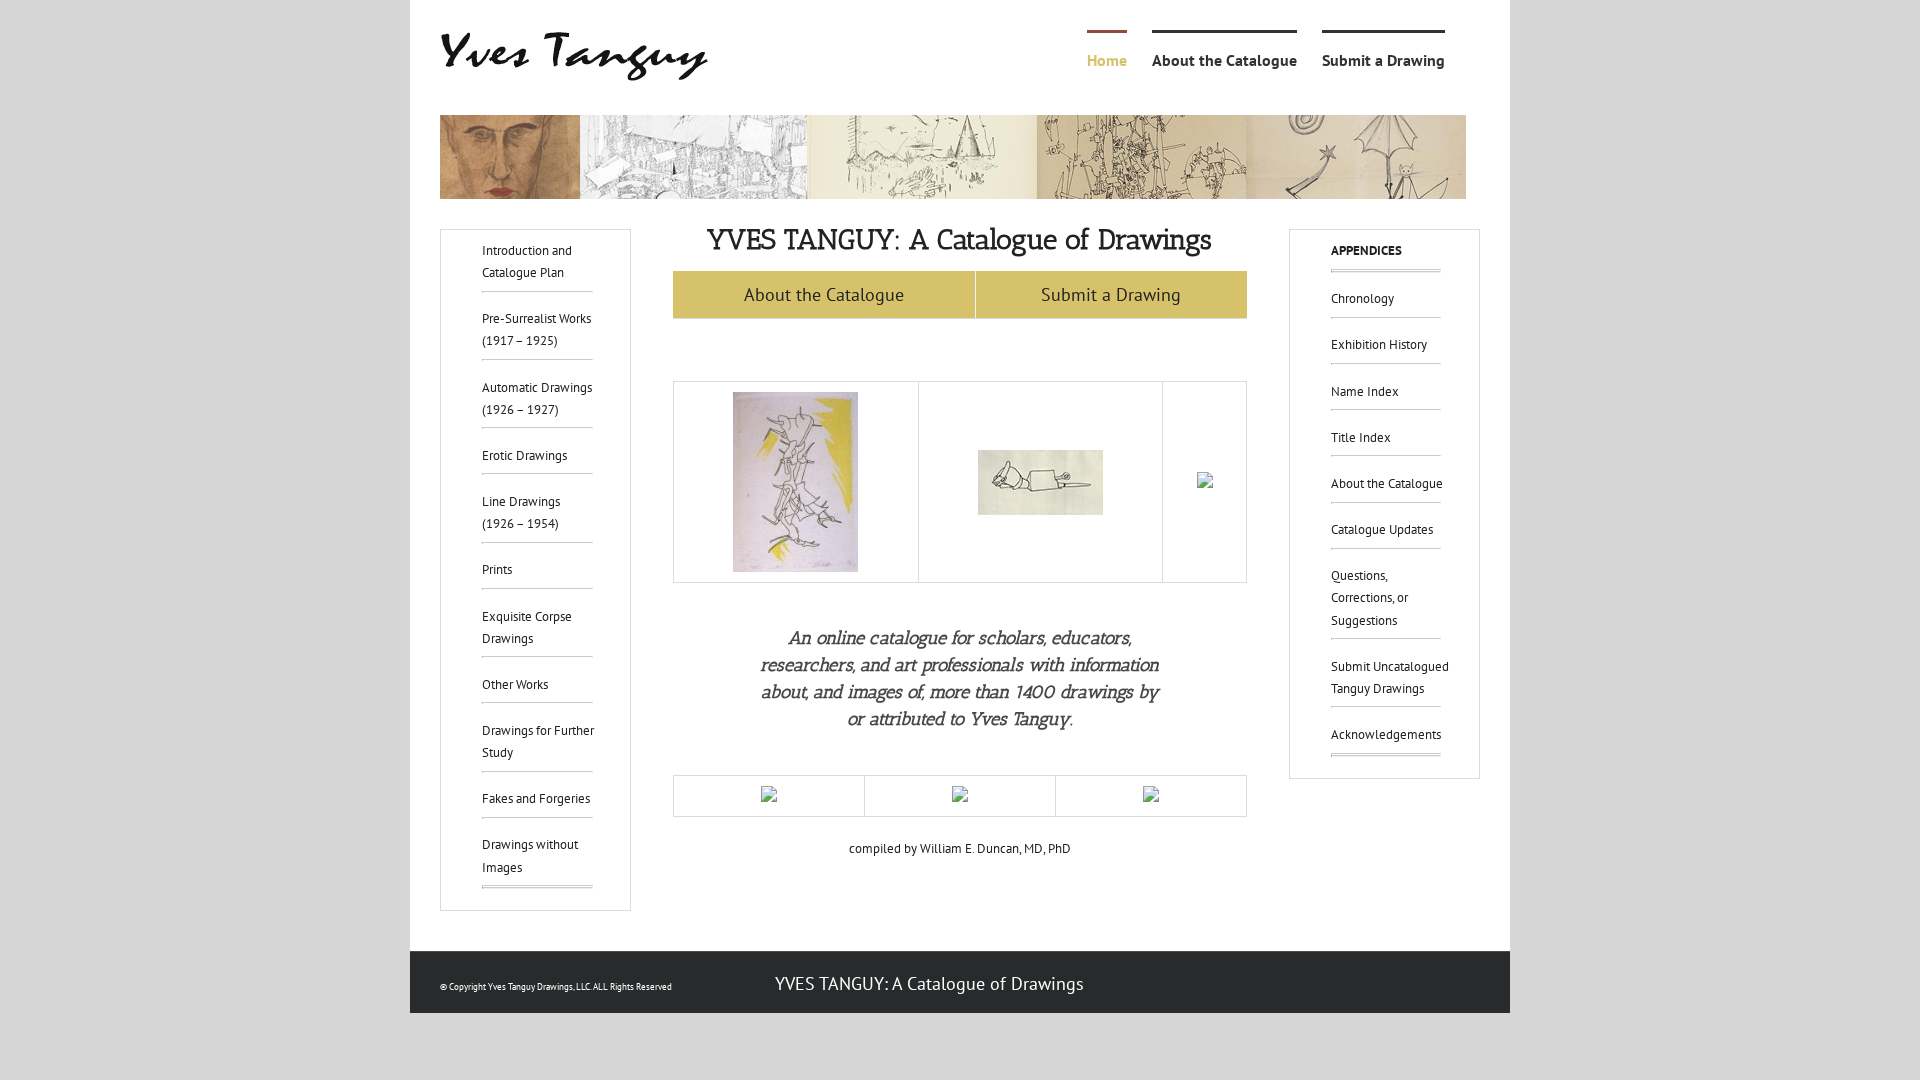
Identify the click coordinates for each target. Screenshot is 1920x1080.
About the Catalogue (824, 294)
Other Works (515, 684)
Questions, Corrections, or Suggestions (1369, 597)
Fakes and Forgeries (536, 798)
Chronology (1362, 298)
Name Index (1365, 391)
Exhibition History (1379, 344)
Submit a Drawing (1111, 294)
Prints (497, 569)
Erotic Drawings (524, 455)
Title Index (1361, 437)
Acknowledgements (1386, 734)
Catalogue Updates (1382, 529)
